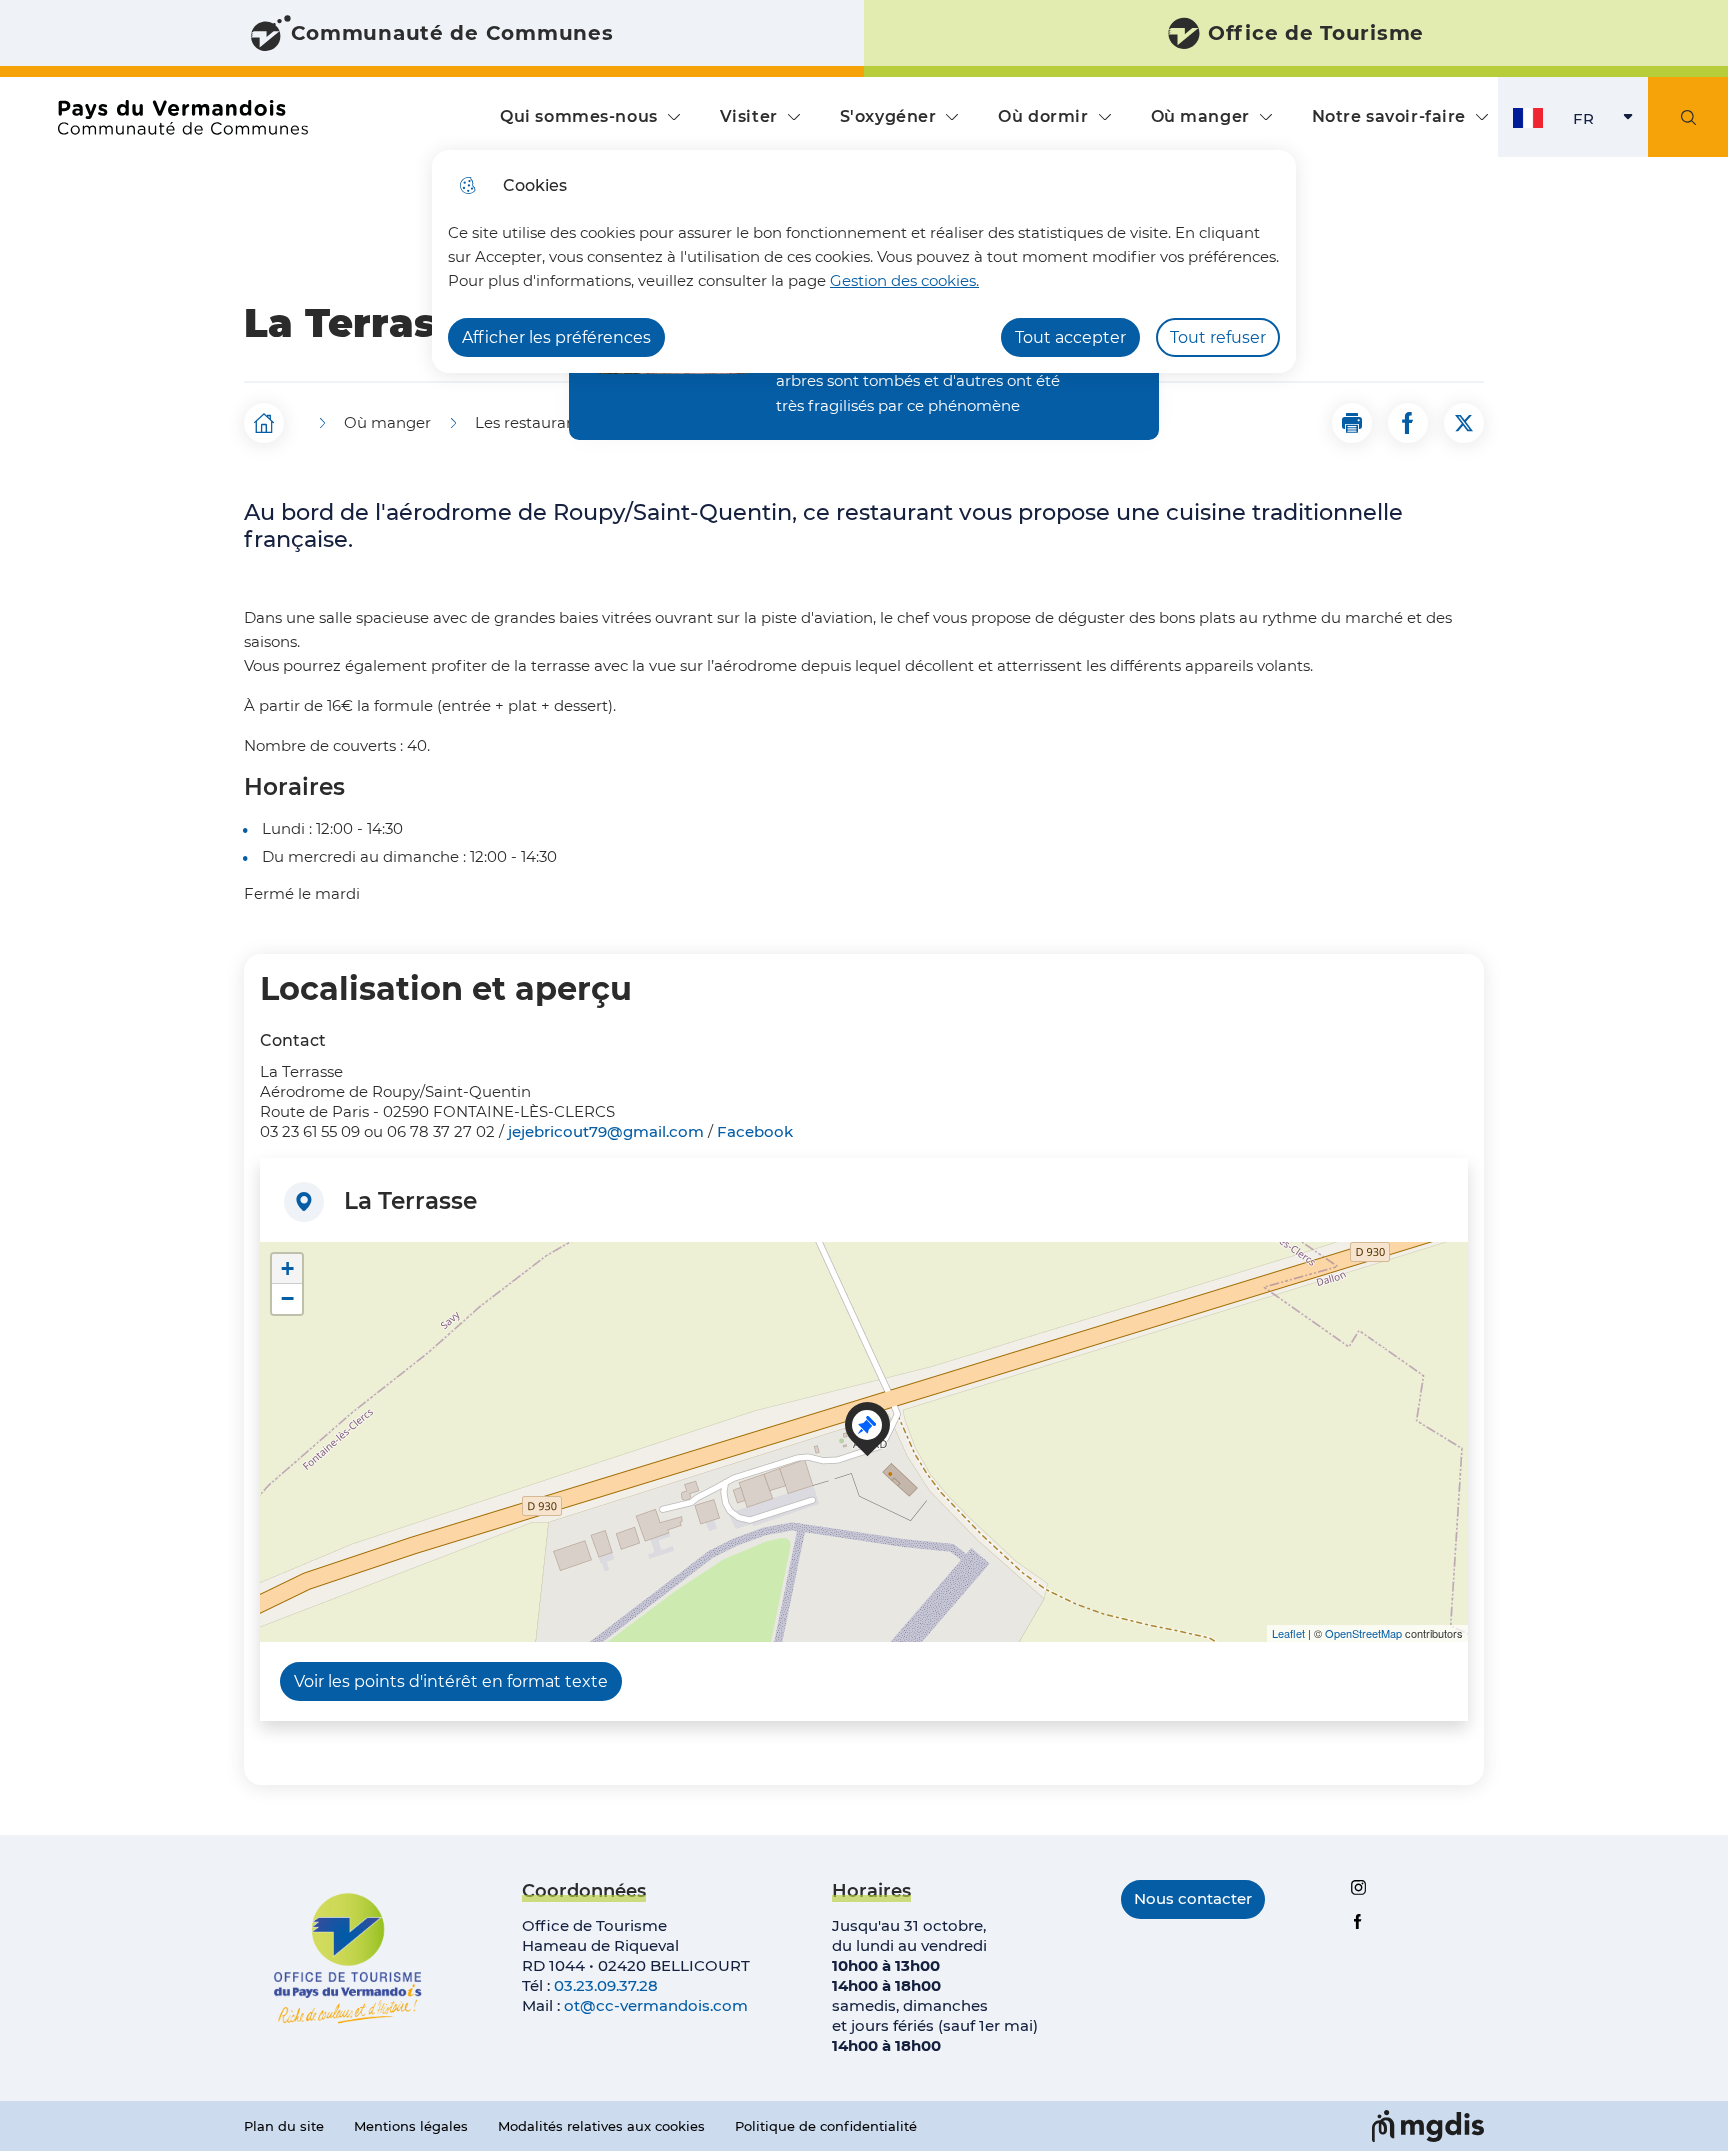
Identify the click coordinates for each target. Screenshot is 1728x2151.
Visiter (749, 116)
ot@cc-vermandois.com (656, 2005)
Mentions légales (411, 2126)
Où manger (1200, 116)
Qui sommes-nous (579, 116)
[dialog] (864, 261)
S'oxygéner (888, 116)
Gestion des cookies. (904, 280)
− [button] (287, 1298)
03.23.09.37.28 (606, 1985)
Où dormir (1043, 116)
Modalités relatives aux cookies (601, 2126)
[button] (1352, 423)
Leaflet (1288, 1633)
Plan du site (284, 2126)
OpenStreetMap (1363, 1633)
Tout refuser (1218, 337)
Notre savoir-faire (1389, 116)
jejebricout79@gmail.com (606, 1131)
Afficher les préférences (556, 337)
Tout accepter (1070, 337)
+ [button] (287, 1268)
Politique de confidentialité (826, 2126)
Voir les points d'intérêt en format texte (451, 1681)
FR (1610, 123)
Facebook (755, 1131)
